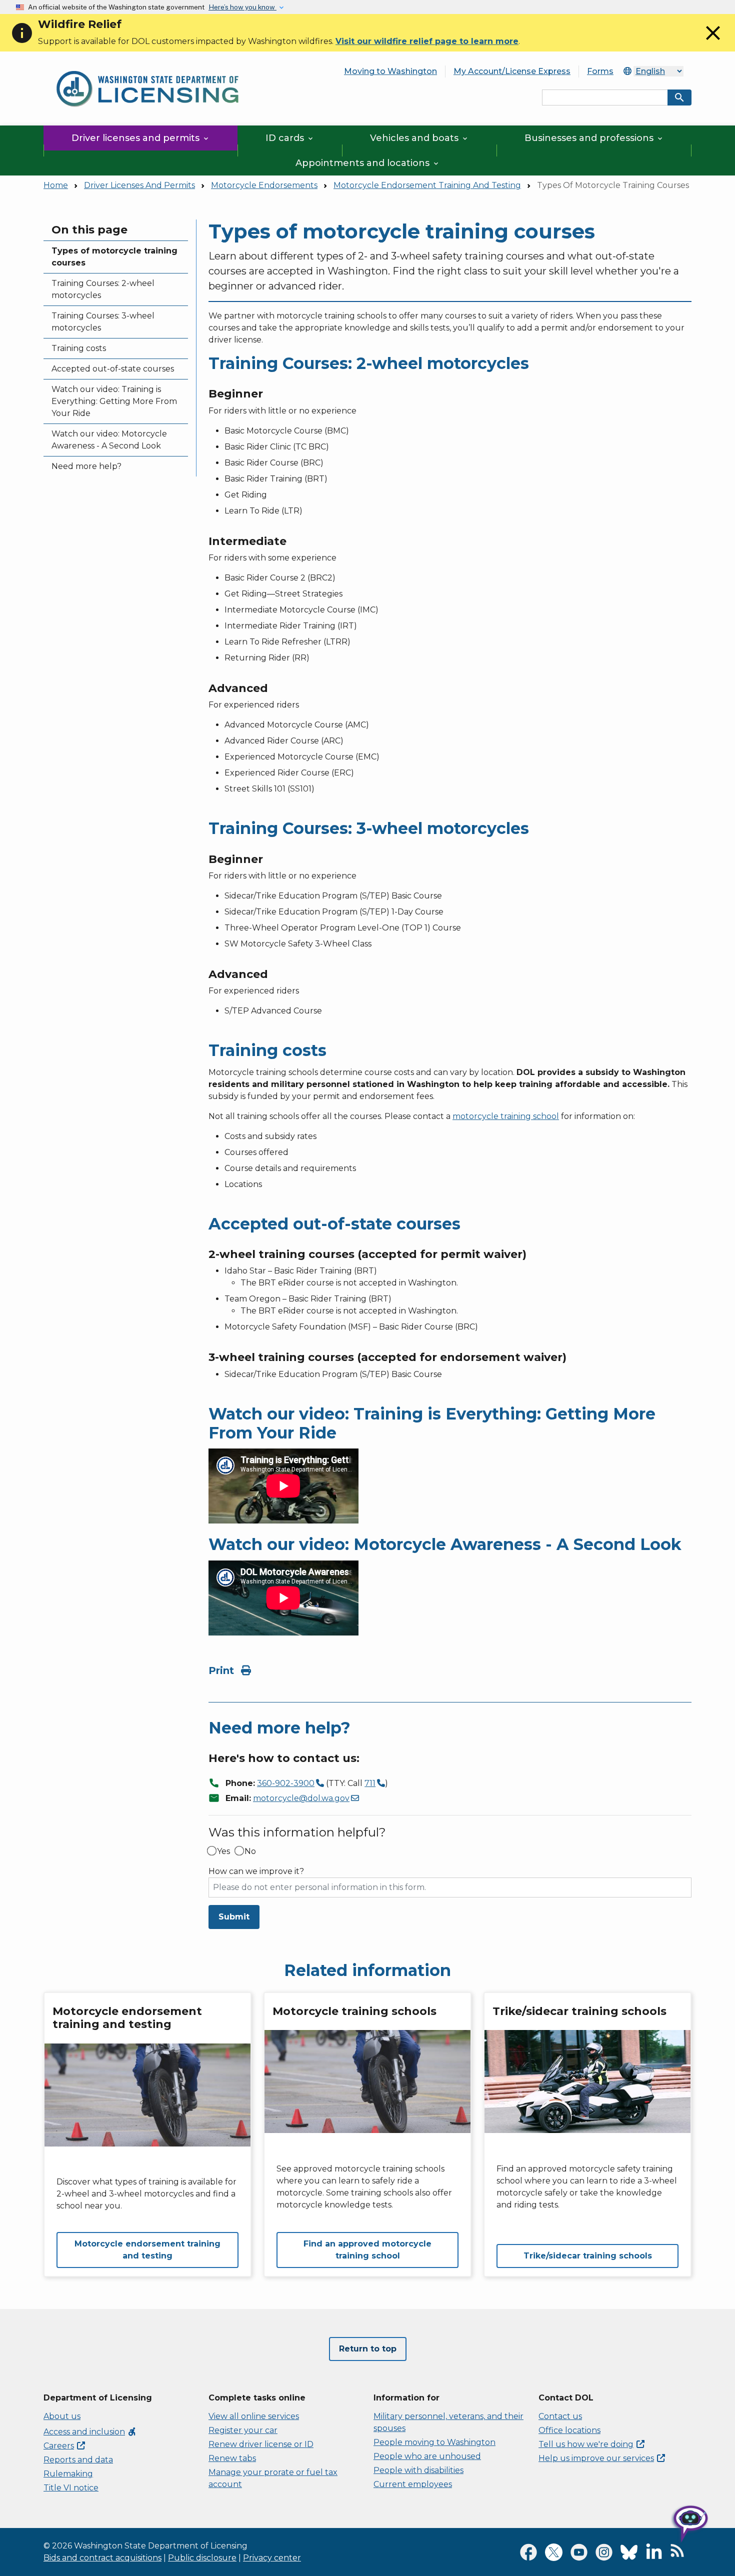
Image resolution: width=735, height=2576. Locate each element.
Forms (600, 71)
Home (56, 185)
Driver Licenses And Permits (139, 185)
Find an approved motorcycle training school (367, 2250)
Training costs (79, 348)
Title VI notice (71, 2488)
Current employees (413, 2484)
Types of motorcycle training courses (114, 257)
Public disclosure (202, 2558)
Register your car (243, 2430)
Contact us (560, 2416)
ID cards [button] (290, 138)
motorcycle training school (506, 1116)
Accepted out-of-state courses (113, 369)
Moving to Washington (390, 71)
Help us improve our (596, 2458)
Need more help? (86, 466)
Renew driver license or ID (261, 2444)
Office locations (569, 2430)
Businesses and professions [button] (594, 138)
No (250, 1851)
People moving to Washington (434, 2442)
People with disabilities (418, 2470)
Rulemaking (68, 2474)
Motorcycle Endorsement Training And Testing (427, 185)
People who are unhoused (427, 2456)
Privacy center (272, 2558)
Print (223, 1670)
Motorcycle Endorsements (264, 185)
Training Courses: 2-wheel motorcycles (103, 289)
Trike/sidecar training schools (588, 2256)
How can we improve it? (256, 1871)
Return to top (368, 2349)
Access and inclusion (90, 2432)
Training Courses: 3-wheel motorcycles (103, 322)
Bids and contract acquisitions (102, 2558)
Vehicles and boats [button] (419, 138)
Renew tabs (232, 2458)
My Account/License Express (512, 71)
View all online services (254, 2416)
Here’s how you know (242, 7)
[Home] (147, 65)
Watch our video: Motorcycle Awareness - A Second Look (109, 440)
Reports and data (78, 2460)
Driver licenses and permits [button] (141, 138)
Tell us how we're (586, 2444)
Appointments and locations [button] (368, 163)
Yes (223, 1851)
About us (62, 2416)
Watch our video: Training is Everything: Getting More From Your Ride (114, 401)
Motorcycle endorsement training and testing (147, 2250)
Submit (234, 1917)
